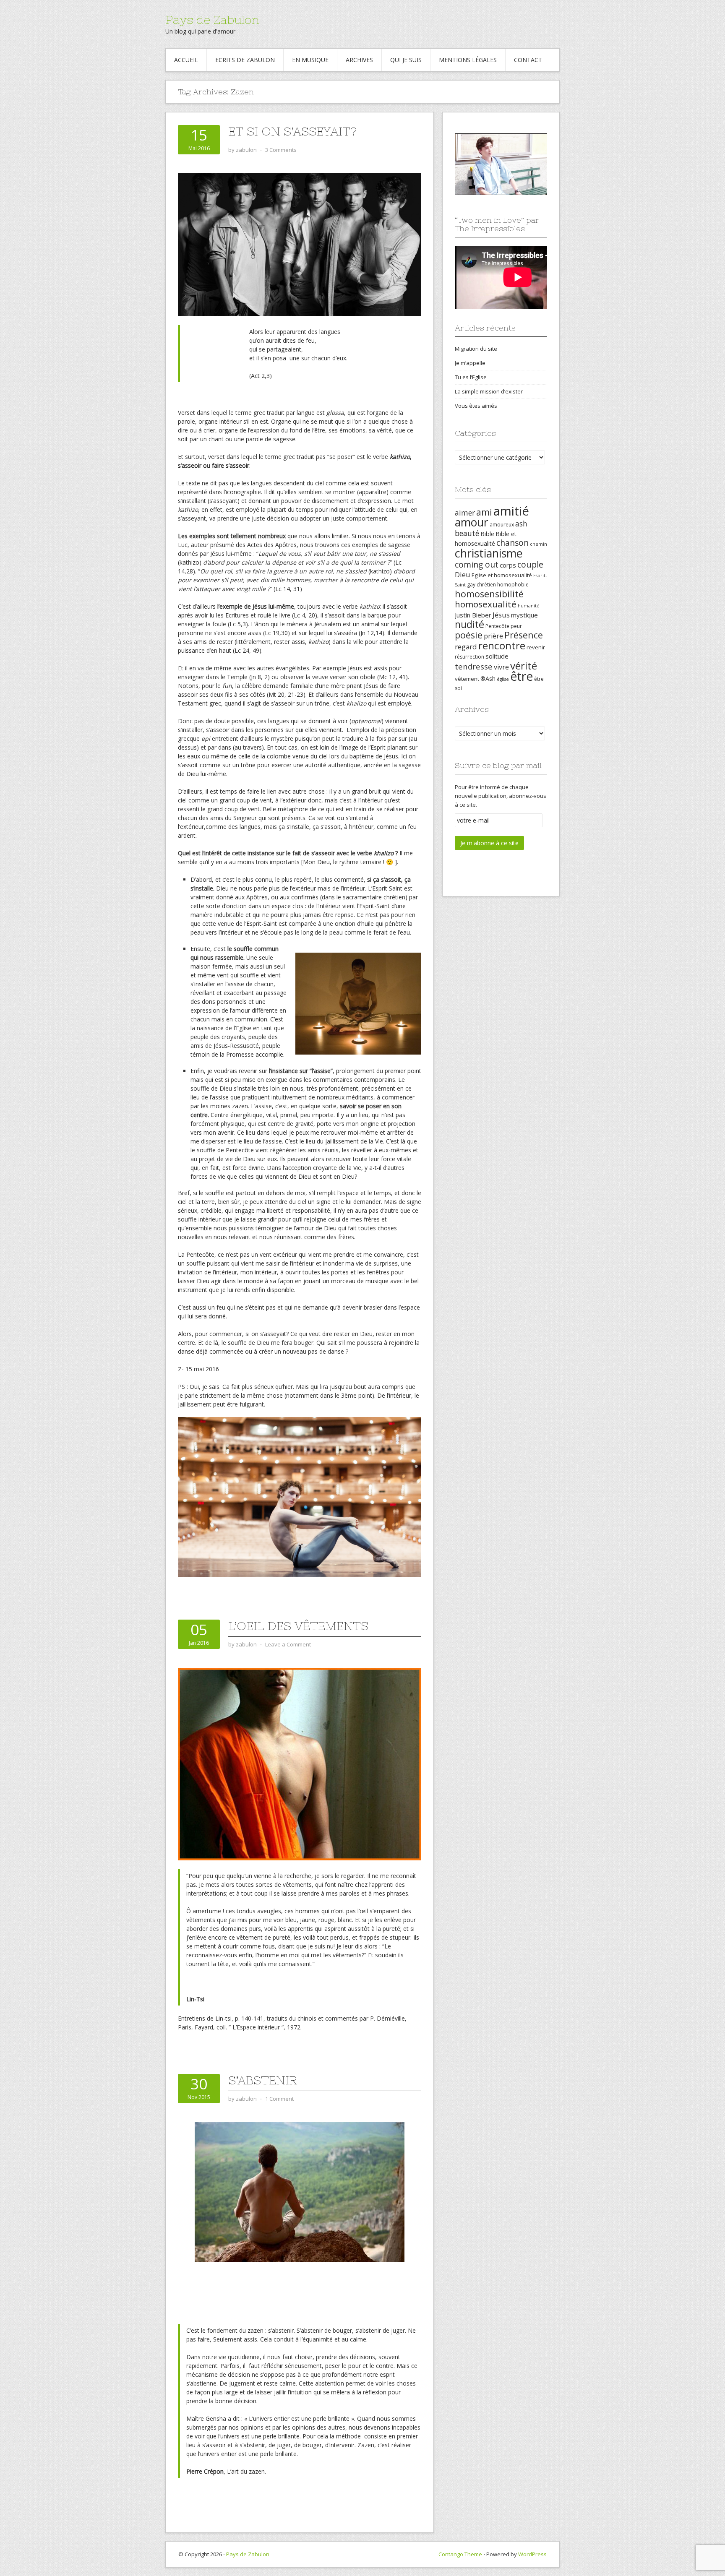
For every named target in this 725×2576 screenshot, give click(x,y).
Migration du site (476, 349)
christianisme (489, 553)
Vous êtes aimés (476, 406)
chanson (512, 543)
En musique (310, 60)
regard (466, 647)
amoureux (502, 525)
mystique (524, 615)
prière (493, 636)
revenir (536, 647)
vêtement (467, 679)
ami (484, 512)
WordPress (532, 2554)
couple (530, 564)
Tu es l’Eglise (471, 377)
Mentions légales (468, 60)
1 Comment (279, 2099)
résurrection (469, 657)
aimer (465, 513)
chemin (539, 544)
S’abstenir (263, 2080)
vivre (501, 667)
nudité (469, 624)
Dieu (463, 574)
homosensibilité (489, 594)
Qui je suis (406, 60)
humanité (529, 606)
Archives (359, 60)
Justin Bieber (473, 615)
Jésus (501, 615)
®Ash (488, 679)
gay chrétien (481, 585)
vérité (524, 665)
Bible (487, 534)
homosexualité (486, 604)
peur (516, 626)
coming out (477, 565)
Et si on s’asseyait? (292, 131)
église (503, 679)
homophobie (513, 585)
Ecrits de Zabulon (245, 60)
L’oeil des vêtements (298, 1626)
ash (521, 524)
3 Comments (281, 150)
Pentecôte (497, 626)
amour (472, 522)
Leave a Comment (288, 1644)
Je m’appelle (470, 363)
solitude (497, 656)
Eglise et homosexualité (502, 575)
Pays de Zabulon (212, 20)
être (522, 676)
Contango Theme (460, 2554)
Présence (524, 635)
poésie (469, 635)
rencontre (502, 645)
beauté (467, 533)
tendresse (474, 666)
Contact (528, 60)
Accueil (186, 60)
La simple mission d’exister (489, 391)
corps (508, 565)
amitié (511, 511)
